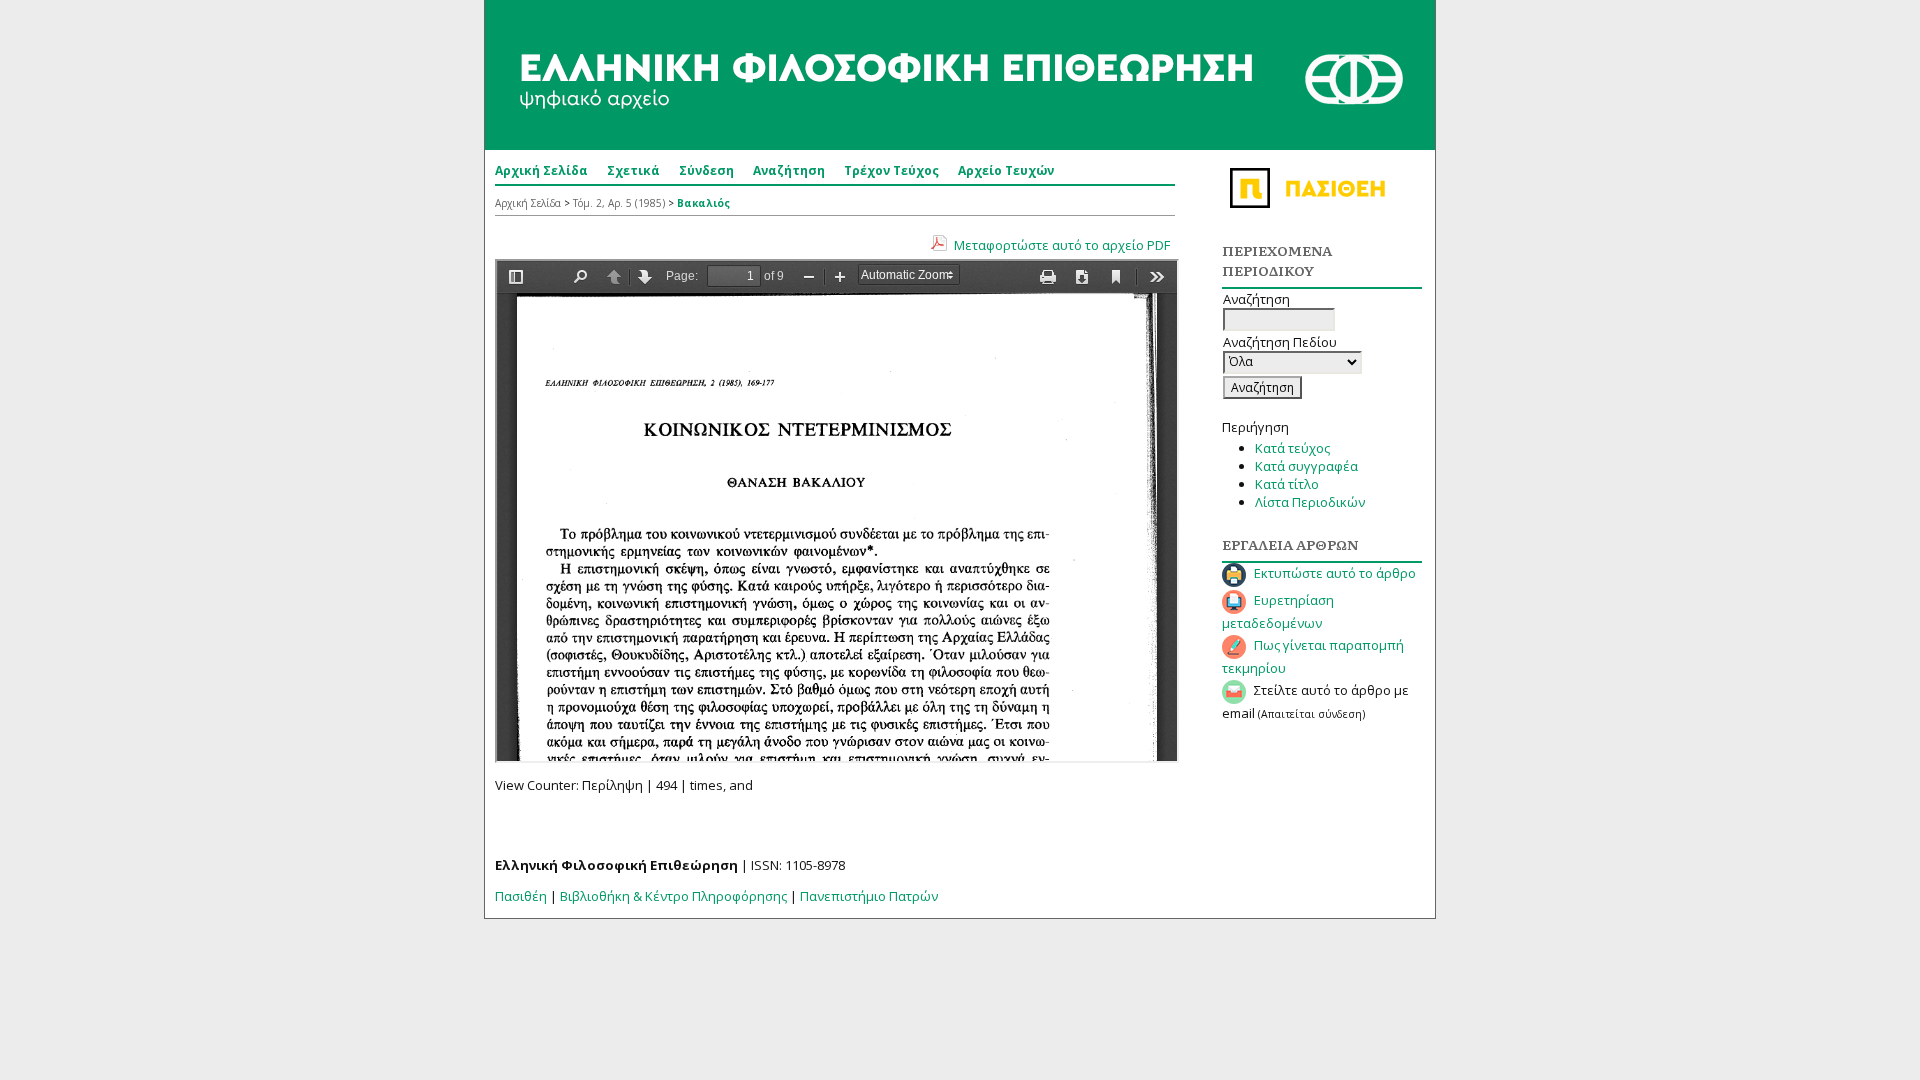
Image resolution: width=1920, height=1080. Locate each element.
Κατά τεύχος (1292, 448)
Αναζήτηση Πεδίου (1280, 342)
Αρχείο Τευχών (1006, 170)
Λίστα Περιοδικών (1310, 502)
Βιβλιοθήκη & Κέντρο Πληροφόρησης (673, 896)
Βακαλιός (703, 203)
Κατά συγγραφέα (1306, 466)
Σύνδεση (706, 170)
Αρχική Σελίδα (541, 170)
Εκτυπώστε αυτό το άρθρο (1335, 573)
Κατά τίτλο (1287, 484)
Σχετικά (633, 170)
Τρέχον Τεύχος (891, 170)
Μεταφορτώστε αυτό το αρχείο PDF (1062, 245)
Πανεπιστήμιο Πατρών (869, 896)
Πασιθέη (521, 896)
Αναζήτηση (789, 170)
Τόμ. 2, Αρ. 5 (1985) (619, 203)
